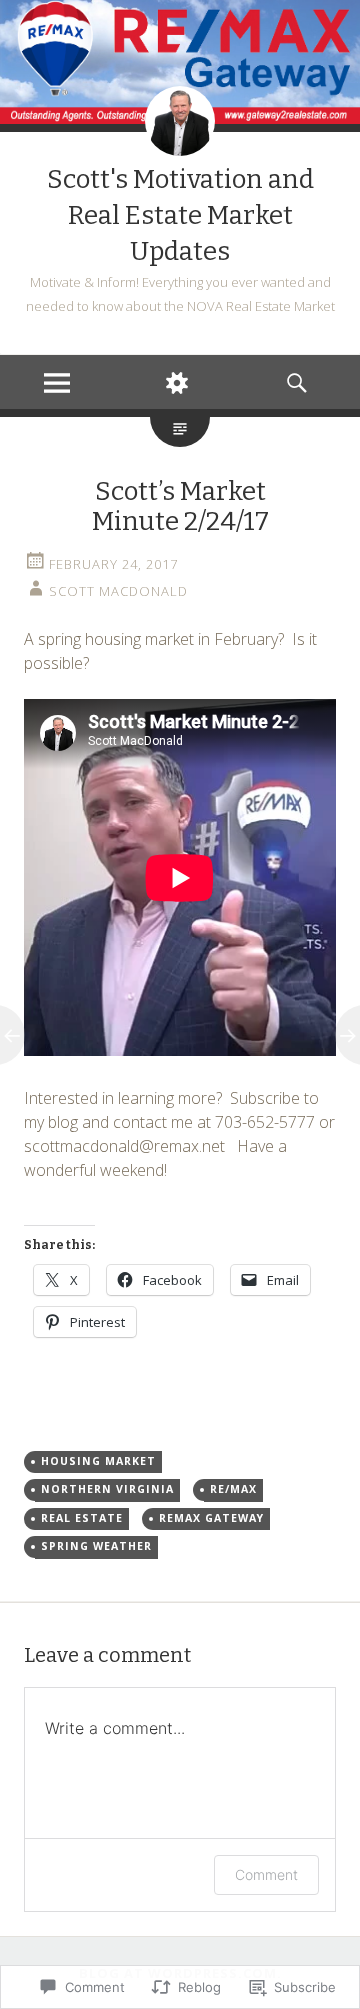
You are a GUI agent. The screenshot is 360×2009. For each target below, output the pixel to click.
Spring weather (96, 1546)
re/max (233, 1489)
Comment (266, 1874)
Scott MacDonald (118, 591)
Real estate (82, 1518)
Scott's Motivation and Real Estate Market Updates (180, 215)
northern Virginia (107, 1489)
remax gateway (211, 1518)
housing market (98, 1461)
